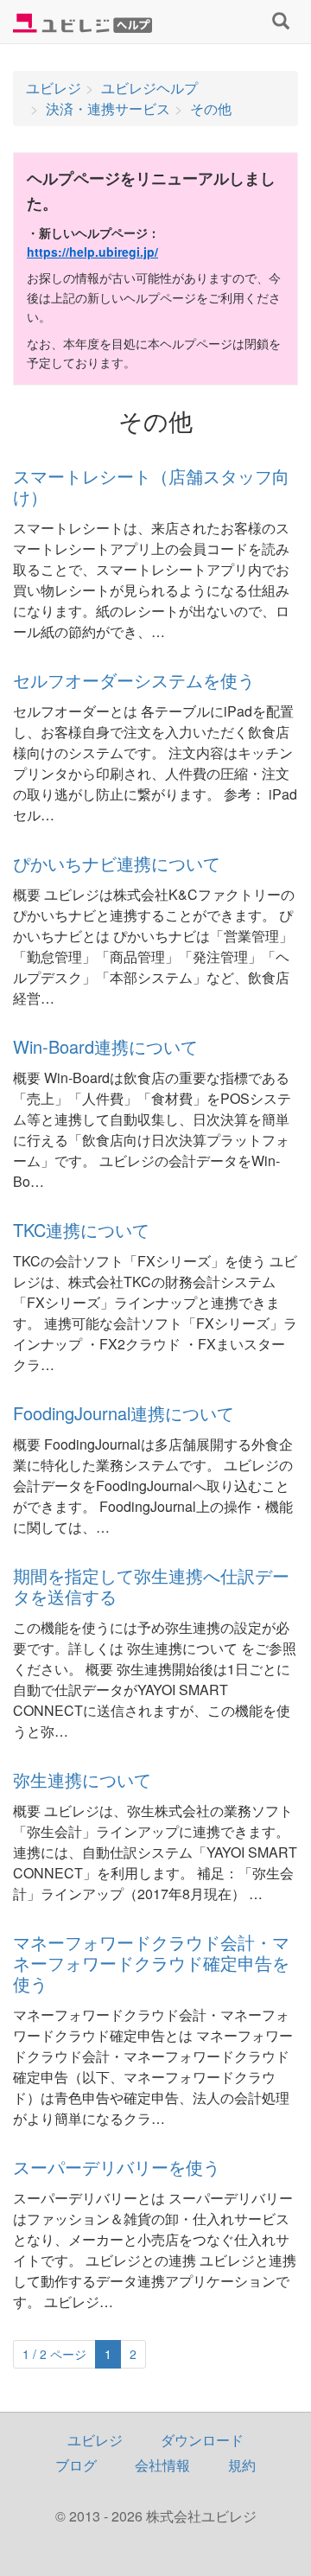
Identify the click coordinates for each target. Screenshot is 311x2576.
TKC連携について (81, 1230)
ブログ (76, 2465)
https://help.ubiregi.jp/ (92, 252)
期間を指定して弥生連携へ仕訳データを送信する (151, 1586)
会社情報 (162, 2465)
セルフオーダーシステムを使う (134, 680)
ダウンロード (202, 2440)
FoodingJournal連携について (124, 1413)
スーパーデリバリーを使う (117, 2167)
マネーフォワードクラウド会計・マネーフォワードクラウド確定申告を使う (151, 1963)
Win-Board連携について (105, 1046)
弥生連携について (82, 1779)
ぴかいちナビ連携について (117, 863)
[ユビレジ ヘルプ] (83, 22)
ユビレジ (95, 2440)
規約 (242, 2465)
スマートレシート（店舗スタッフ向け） (151, 486)
